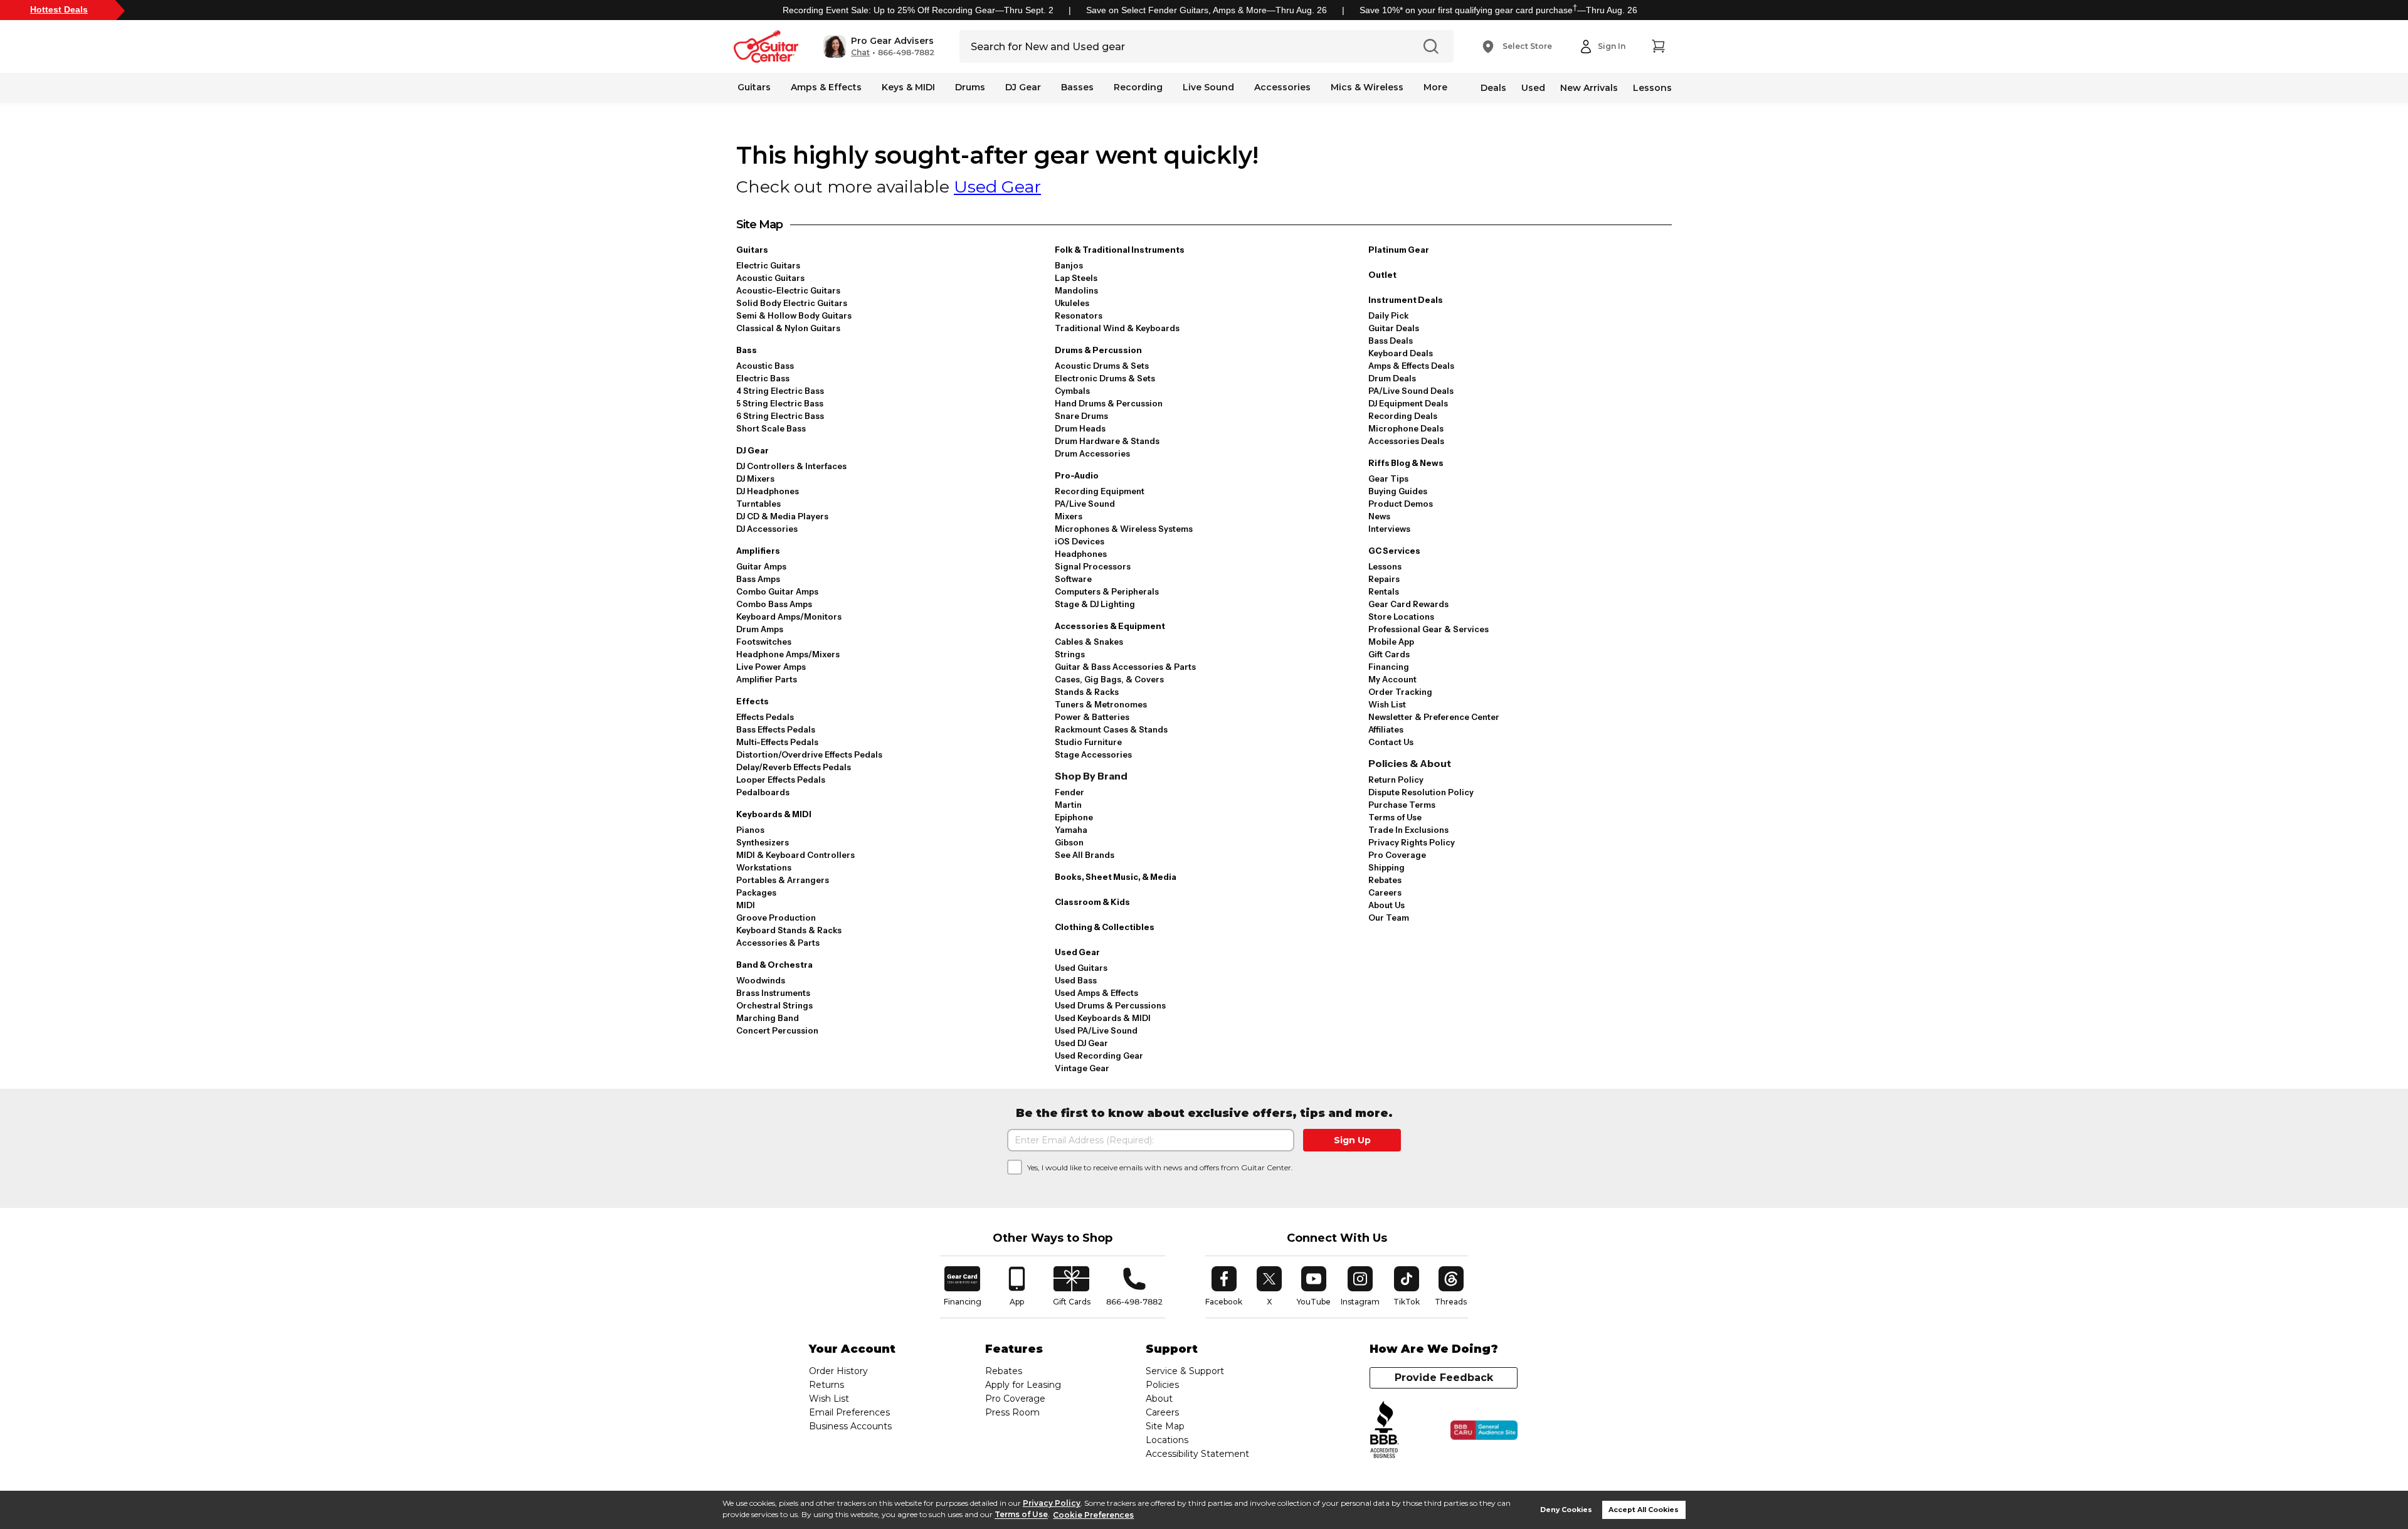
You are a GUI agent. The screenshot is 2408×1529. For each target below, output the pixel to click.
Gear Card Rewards (1408, 604)
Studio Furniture (1088, 742)
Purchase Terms (1402, 805)
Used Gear (997, 187)
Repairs (1384, 579)
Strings (1070, 654)
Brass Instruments (773, 993)
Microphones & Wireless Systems (1124, 529)
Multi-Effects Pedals (777, 742)
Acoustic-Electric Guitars (788, 290)
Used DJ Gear (1081, 1043)
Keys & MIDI (908, 87)
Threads (1451, 1286)
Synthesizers (763, 842)
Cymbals (1072, 391)
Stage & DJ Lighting (1095, 604)
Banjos (1069, 265)
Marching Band (768, 1018)
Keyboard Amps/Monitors (789, 616)
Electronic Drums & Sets (1105, 378)
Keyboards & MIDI (774, 814)
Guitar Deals (1394, 328)
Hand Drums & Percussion (1109, 403)
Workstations (764, 867)
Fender (1069, 792)
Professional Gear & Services (1428, 629)
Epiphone (1074, 817)
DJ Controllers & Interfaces (791, 466)
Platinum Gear (1399, 250)
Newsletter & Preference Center (1434, 717)
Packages (756, 892)
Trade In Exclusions (1408, 830)
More (1435, 87)
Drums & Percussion (1098, 350)
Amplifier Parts (767, 679)
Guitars (754, 87)
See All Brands (1085, 855)
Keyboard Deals (1401, 353)
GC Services (1394, 551)
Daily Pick (1388, 315)
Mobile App (1391, 642)
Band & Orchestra (774, 965)
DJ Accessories (767, 529)
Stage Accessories (1093, 754)
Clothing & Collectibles (1105, 927)
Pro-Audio (1077, 475)
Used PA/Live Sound (1096, 1030)
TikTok (1408, 1286)
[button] (879, 46)
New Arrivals (1589, 88)
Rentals (1384, 591)
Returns (826, 1385)
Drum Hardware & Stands (1107, 441)
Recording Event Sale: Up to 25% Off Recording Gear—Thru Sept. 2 (918, 10)
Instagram (1360, 1286)
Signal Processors (1093, 566)
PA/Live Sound (1085, 504)
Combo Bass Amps (774, 604)
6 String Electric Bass (780, 416)
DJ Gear (1023, 87)
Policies (1162, 1385)
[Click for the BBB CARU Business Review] (1484, 1431)
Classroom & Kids (1092, 902)
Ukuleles (1072, 303)
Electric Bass (763, 378)
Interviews (1389, 529)
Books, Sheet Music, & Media (1116, 877)
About (1159, 1399)
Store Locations (1401, 616)
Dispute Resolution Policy (1421, 792)
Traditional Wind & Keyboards (1117, 328)
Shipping (1386, 867)
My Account (1392, 679)
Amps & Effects (826, 87)
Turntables (758, 504)
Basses (1077, 87)
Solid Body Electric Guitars (792, 303)
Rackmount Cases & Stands (1111, 729)
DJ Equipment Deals (1408, 403)
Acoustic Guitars (770, 278)
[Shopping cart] (1658, 46)
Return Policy (1396, 780)
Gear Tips (1388, 479)
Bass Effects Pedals (776, 729)
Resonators (1079, 315)
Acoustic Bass (765, 366)
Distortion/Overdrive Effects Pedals (809, 754)
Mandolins (1076, 290)
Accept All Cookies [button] (1644, 1510)
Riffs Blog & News (1406, 463)
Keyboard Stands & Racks (789, 930)
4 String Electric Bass (780, 391)
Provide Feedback (1444, 1378)
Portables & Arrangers (783, 880)
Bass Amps (758, 579)
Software (1073, 579)
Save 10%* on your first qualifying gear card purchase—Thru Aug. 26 (1498, 10)
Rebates (1385, 880)
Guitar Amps (761, 566)
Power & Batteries (1092, 717)
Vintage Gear (1082, 1068)
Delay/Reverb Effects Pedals (794, 767)
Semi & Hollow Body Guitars (794, 315)
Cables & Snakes (1089, 642)
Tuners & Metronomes (1101, 704)
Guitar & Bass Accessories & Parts (1125, 667)
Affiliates (1386, 729)
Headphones (1081, 554)
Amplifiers (758, 551)
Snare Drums (1081, 416)
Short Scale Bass (771, 428)
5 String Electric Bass (780, 403)
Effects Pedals (765, 717)
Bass (747, 350)
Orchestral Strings (774, 1005)
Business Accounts (850, 1426)
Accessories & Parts (778, 943)
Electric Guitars (768, 265)
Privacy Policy (1052, 1503)
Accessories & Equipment (1110, 626)
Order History (838, 1371)
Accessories (1282, 87)
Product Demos (1401, 504)
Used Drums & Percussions (1110, 1005)
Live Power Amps (771, 667)
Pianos (750, 830)
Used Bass (1076, 980)
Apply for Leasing (1023, 1385)
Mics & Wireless (1367, 87)
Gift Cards (1389, 654)
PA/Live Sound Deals (1411, 391)
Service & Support (1185, 1371)
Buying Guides (1398, 491)
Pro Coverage (1397, 855)
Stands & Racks (1087, 692)
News (1379, 516)
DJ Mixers (755, 479)
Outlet (1382, 275)
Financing (1389, 667)
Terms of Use (1021, 1515)
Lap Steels (1076, 278)
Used (1533, 88)
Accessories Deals (1406, 441)
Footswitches (764, 642)
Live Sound (1208, 87)
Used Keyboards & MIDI (1103, 1018)
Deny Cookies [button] (1566, 1510)
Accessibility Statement (1197, 1454)
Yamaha (1071, 830)
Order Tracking (1400, 692)
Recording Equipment (1100, 491)
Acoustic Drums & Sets (1102, 366)
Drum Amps (760, 629)
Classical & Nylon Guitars (788, 328)
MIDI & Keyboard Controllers (795, 855)
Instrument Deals (1406, 300)
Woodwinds (761, 980)
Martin (1068, 805)
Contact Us (1391, 742)
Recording (1138, 87)
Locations (1167, 1440)
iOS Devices (1080, 541)
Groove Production (776, 918)
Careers (1385, 892)
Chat (860, 53)
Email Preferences (849, 1412)
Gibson (1069, 842)
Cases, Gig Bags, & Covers (1109, 679)
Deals (1493, 88)
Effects (752, 701)
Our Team (1389, 918)
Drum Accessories (1092, 453)
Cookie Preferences (1093, 1515)
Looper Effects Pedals (781, 780)
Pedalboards (763, 792)
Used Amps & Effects (1096, 993)
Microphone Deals (1406, 428)
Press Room (1012, 1412)
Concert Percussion (777, 1030)
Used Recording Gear (1099, 1055)
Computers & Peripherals (1107, 591)
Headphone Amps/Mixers (788, 654)
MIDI (746, 905)
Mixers (1069, 516)
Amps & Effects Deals (1411, 366)
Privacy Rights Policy (1412, 842)
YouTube (1314, 1286)
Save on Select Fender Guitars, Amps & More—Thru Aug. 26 (1207, 10)
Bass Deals (1391, 341)
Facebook (1224, 1286)
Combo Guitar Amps (777, 591)
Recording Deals (1403, 416)
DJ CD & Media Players (782, 516)
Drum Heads (1080, 428)
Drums (970, 87)
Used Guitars (1081, 968)
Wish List (1387, 704)
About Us (1386, 905)
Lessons (1652, 88)
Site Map (1165, 1426)
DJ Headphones (768, 491)
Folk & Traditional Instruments (1120, 250)
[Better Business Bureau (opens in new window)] (1385, 1430)
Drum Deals (1392, 378)
